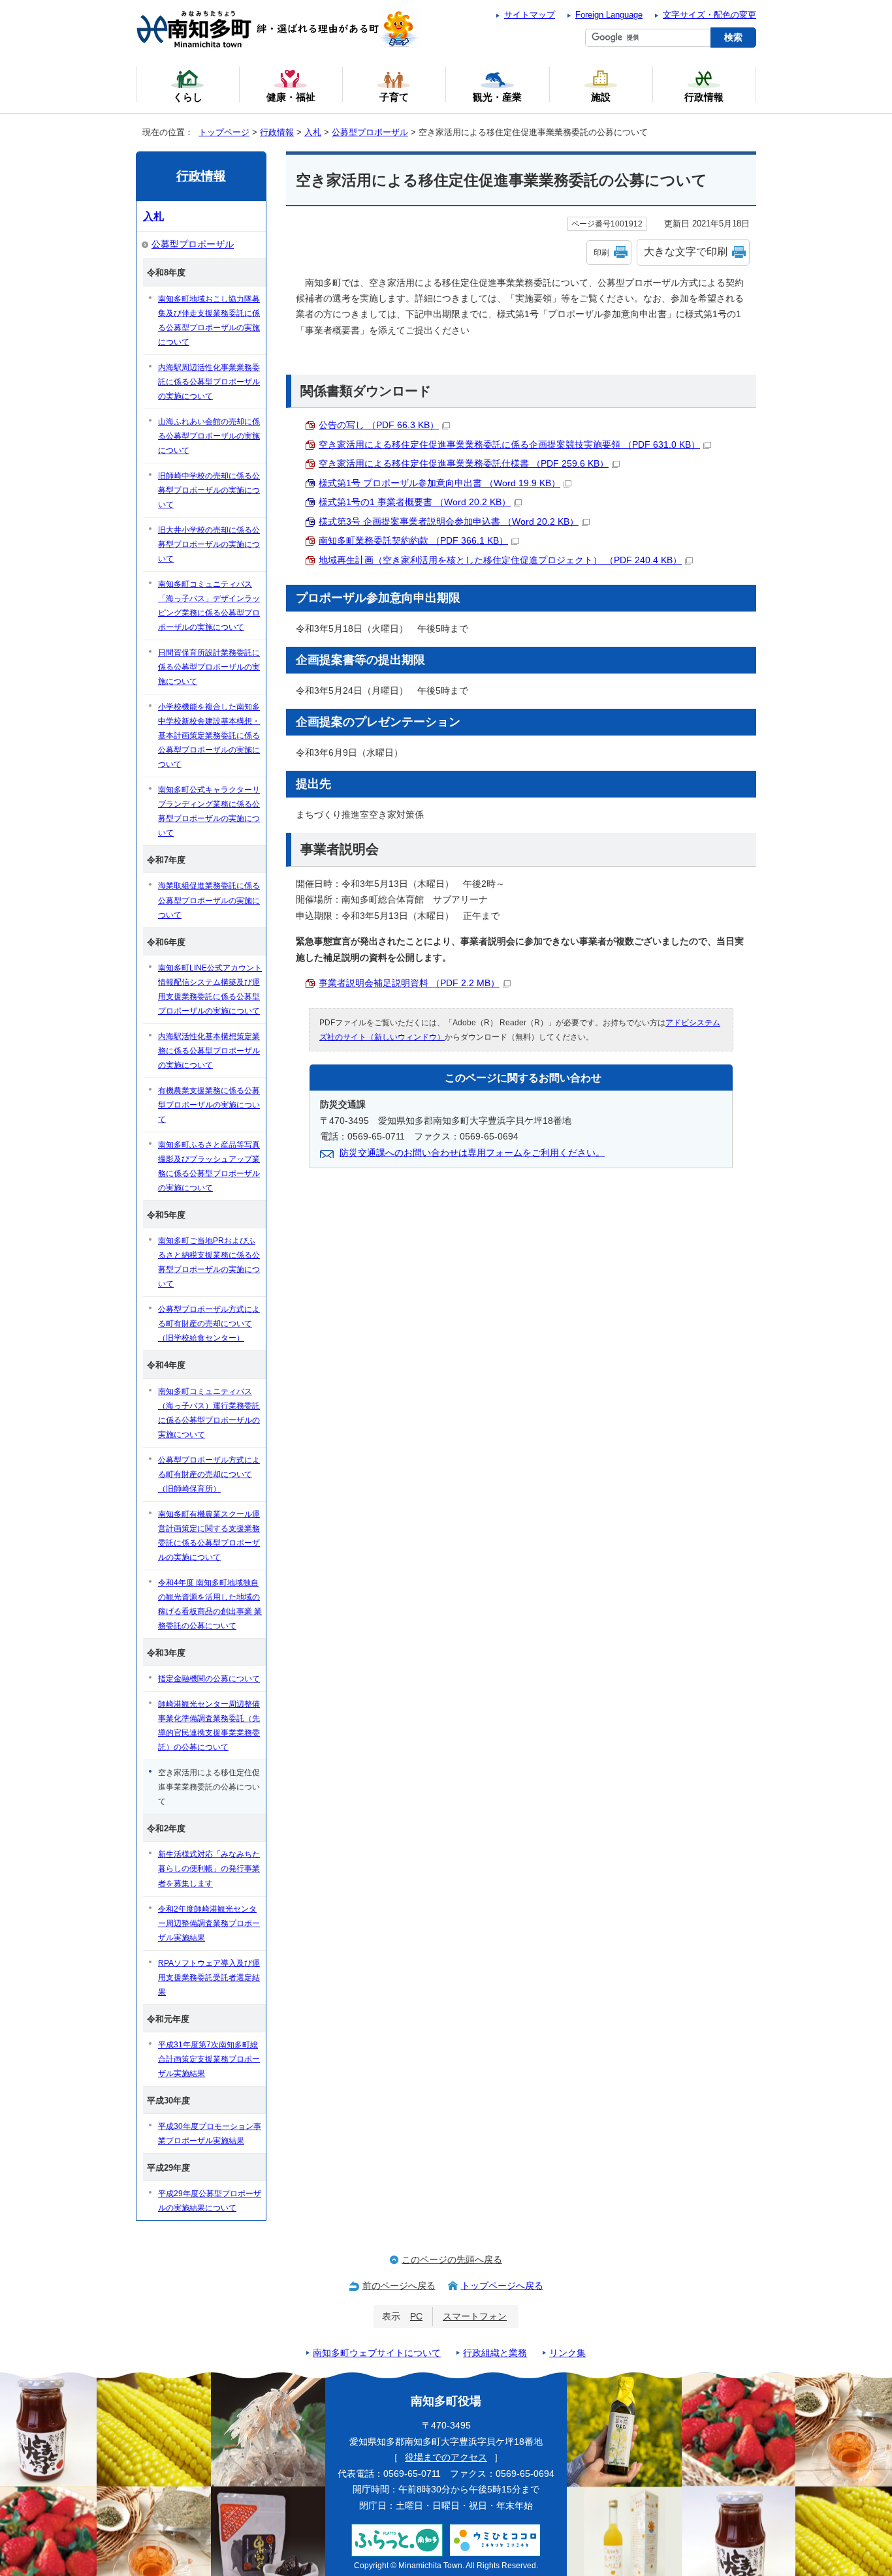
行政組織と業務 (495, 2353)
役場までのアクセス (446, 2458)
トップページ (224, 132)
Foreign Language (609, 15)
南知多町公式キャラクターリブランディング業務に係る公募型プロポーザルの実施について (209, 811)
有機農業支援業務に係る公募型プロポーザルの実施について (209, 1105)
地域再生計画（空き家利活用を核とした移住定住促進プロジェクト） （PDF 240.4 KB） (500, 560)
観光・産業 (497, 97)
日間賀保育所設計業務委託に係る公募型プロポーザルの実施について (209, 667)
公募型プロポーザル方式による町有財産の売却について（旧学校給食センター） (209, 1324)
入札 (313, 132)
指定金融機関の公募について (209, 1679)
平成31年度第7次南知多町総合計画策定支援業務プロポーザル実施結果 (209, 2059)
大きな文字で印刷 (686, 252)
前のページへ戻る (399, 2286)
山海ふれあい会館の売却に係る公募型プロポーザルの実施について (209, 436)
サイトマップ (530, 15)
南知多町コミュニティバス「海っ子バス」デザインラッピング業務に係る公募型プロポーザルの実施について (209, 606)
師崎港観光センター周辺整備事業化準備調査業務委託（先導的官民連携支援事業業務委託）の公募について (209, 1726)
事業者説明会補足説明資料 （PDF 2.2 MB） (409, 983)
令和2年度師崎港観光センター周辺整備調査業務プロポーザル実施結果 (209, 1923)
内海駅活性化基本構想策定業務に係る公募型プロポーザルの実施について (209, 1051)
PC (416, 2317)
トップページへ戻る (502, 2286)
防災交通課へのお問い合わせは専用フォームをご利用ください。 (472, 1153)
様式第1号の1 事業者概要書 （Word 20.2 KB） (415, 502)
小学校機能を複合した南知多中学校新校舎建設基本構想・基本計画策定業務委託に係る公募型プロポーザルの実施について (209, 736)
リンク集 (567, 2353)
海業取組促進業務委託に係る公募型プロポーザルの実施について (209, 900)
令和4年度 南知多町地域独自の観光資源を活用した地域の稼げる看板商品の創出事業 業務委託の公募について (210, 1604)
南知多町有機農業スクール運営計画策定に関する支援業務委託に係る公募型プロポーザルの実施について (209, 1536)
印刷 (601, 253)
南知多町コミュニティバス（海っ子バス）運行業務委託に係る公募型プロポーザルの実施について (209, 1413)
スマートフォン (475, 2317)
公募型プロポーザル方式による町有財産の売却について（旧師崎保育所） (209, 1474)
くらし (188, 97)
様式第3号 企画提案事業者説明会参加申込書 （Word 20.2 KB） (449, 522)
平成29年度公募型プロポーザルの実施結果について (210, 2201)
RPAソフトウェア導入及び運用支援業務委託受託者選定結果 (209, 1978)
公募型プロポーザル (370, 132)
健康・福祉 (291, 97)
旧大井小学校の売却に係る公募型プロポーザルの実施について (209, 544)
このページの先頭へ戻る (452, 2260)
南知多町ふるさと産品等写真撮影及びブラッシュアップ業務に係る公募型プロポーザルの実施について (209, 1166)
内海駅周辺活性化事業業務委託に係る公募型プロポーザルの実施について (209, 382)
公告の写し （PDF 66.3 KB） (379, 425)
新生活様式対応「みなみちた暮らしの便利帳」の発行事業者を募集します (209, 1869)
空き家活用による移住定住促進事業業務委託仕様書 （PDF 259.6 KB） (464, 464)
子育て (394, 97)
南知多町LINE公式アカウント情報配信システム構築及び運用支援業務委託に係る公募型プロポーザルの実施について (210, 989)
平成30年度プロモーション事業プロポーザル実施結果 (210, 2134)
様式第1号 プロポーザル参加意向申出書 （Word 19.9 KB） (439, 483)
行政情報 (277, 132)
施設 (601, 97)
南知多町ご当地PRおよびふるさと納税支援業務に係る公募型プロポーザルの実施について (209, 1262)
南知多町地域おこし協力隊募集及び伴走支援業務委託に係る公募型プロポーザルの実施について (209, 320)
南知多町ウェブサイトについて (377, 2353)
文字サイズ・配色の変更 (709, 15)
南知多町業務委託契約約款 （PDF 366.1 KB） (413, 541)
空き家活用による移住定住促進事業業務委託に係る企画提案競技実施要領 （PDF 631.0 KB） (509, 445)
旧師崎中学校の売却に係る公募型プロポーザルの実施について (209, 490)
